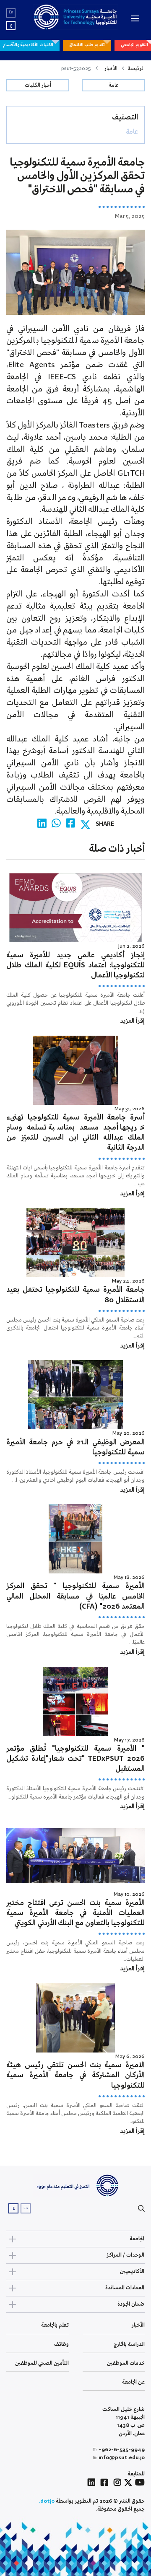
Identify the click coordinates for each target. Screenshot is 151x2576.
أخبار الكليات (38, 85)
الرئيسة (136, 69)
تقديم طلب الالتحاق (87, 45)
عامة (113, 85)
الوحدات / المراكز (125, 2255)
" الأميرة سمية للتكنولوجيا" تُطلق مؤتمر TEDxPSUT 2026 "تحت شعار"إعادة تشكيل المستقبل (75, 1759)
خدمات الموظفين (126, 2363)
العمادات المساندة (125, 2288)
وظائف (61, 2344)
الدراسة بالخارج (129, 2344)
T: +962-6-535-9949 (118, 2450)
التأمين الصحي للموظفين (42, 2363)
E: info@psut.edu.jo (119, 2458)
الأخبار (111, 69)
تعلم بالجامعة (55, 2325)
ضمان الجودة (131, 2304)
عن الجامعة (133, 2382)
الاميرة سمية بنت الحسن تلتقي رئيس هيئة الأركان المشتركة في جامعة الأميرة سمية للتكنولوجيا (75, 2075)
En (11, 12)
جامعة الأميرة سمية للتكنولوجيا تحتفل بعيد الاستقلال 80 (75, 1295)
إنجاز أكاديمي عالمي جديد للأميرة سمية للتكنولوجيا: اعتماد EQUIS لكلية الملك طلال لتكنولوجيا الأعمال (75, 965)
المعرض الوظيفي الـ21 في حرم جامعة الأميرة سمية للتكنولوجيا (75, 1447)
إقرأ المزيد (132, 1021)
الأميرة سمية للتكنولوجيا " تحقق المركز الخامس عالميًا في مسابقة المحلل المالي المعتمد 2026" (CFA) (75, 1596)
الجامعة (137, 2239)
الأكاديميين (132, 2271)
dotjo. (47, 2501)
